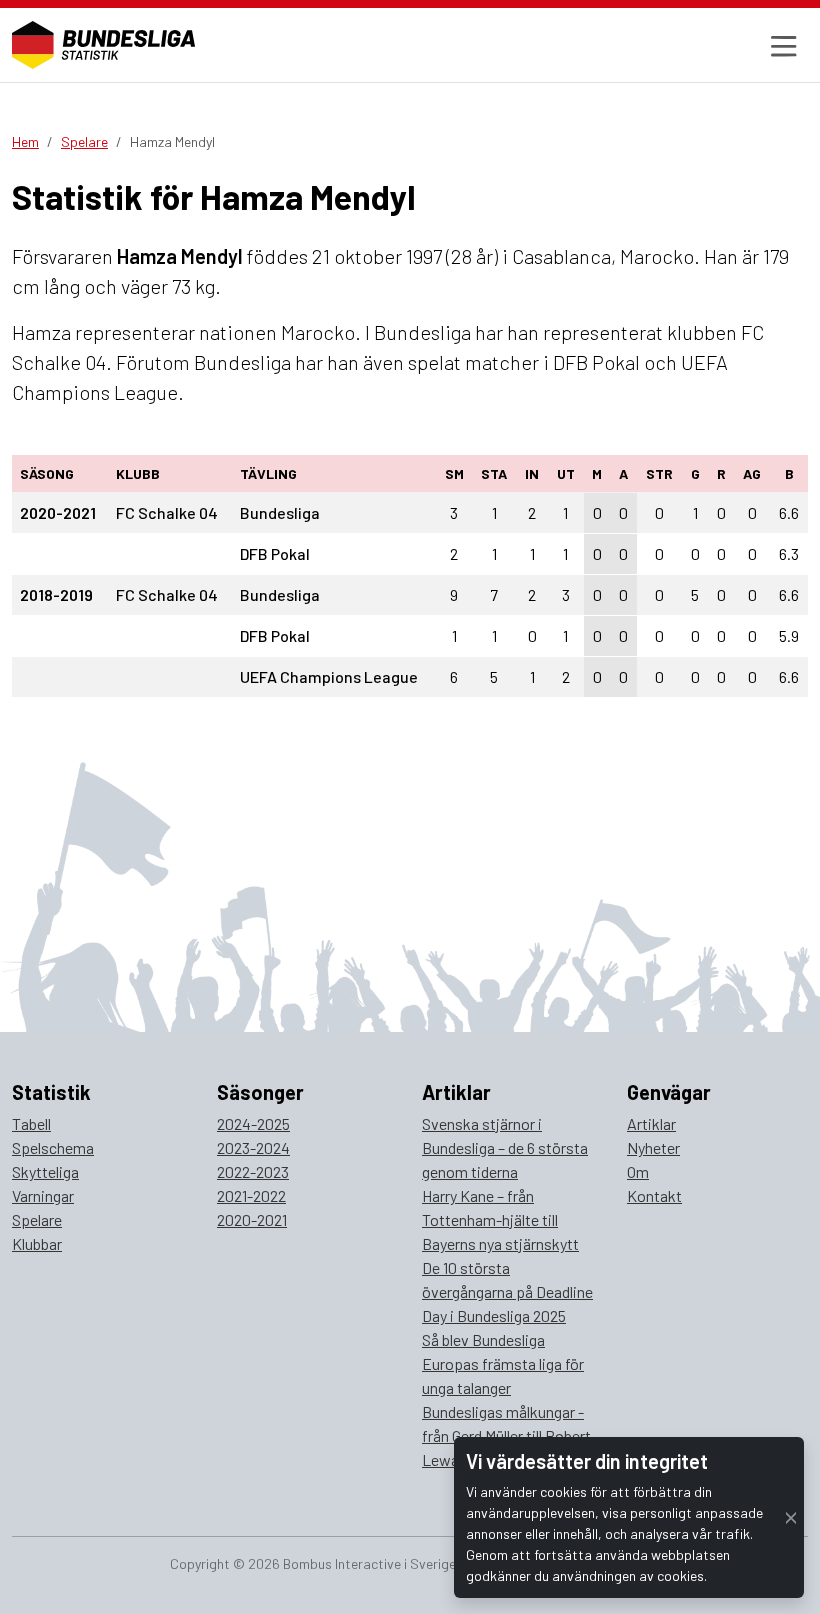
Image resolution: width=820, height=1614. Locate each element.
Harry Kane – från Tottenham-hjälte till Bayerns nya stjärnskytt (500, 1219)
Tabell (31, 1123)
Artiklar (651, 1123)
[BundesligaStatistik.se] (103, 45)
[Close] (791, 1517)
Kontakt (654, 1195)
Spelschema (53, 1147)
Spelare (84, 141)
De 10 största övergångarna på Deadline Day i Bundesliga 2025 (507, 1291)
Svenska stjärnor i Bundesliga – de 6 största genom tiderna (505, 1147)
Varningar (43, 1195)
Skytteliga (45, 1171)
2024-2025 (253, 1123)
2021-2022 (251, 1195)
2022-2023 (253, 1171)
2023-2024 (253, 1147)
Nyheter (653, 1147)
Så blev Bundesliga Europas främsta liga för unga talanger (503, 1363)
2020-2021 (252, 1219)
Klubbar (37, 1243)
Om (638, 1171)
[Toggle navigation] (781, 45)
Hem (25, 141)
